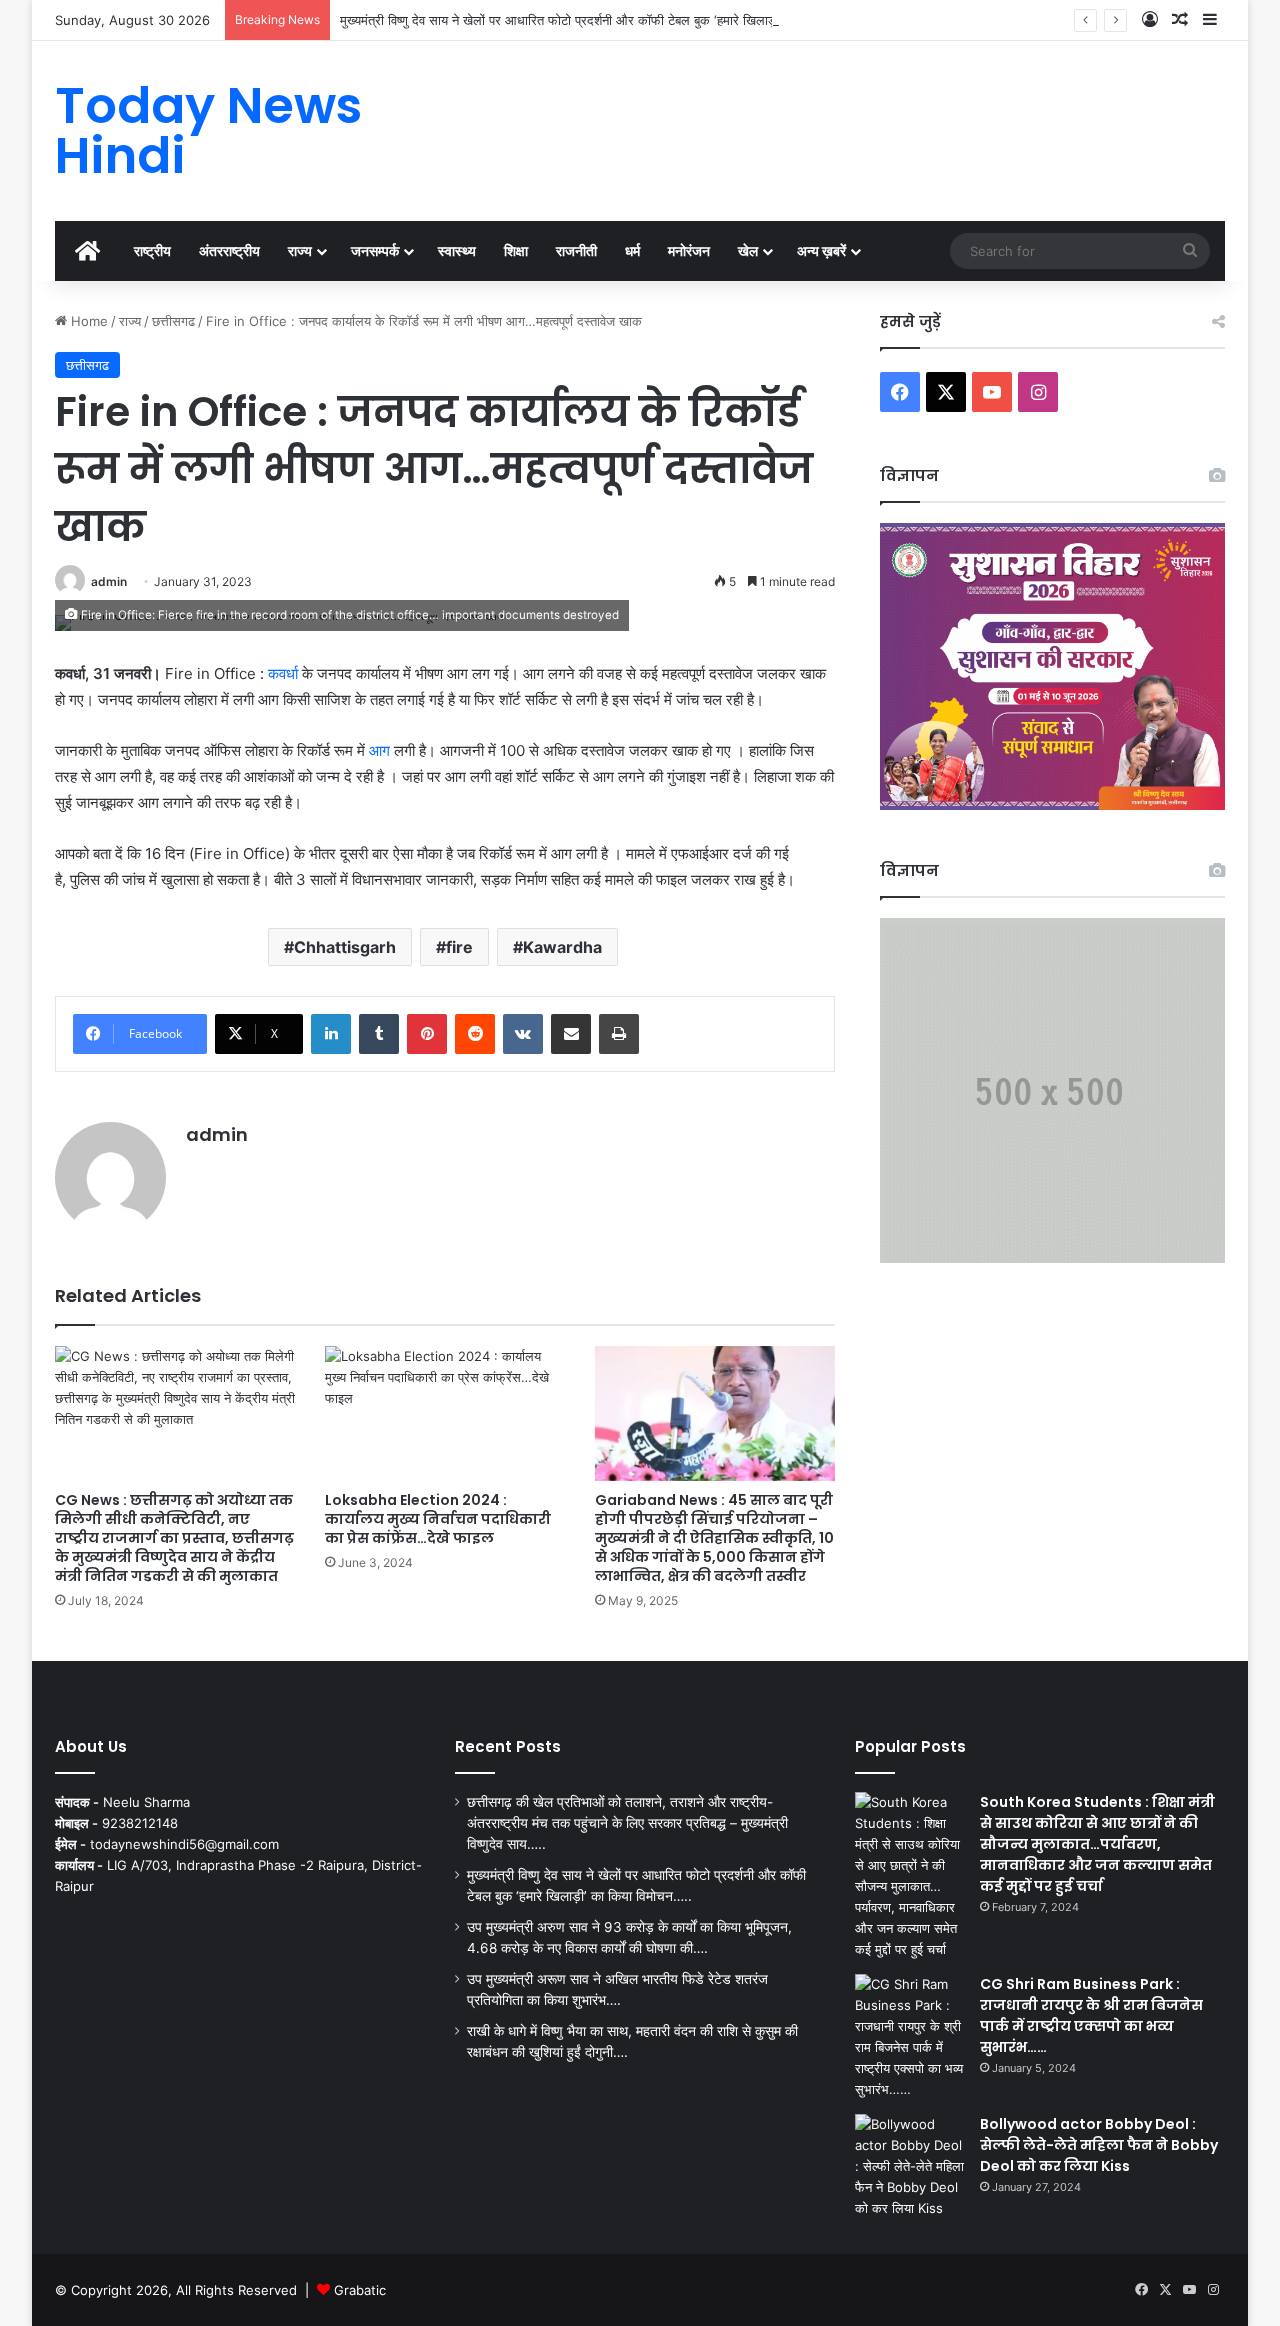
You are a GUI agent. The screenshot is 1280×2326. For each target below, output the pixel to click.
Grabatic (360, 2290)
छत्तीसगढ (173, 321)
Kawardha (562, 947)
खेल (748, 250)
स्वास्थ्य (457, 250)
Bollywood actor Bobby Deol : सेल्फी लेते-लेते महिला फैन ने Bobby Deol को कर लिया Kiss (1099, 2145)
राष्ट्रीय (152, 250)
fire (459, 947)
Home (87, 321)
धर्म (632, 250)
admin (109, 581)
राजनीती (576, 250)
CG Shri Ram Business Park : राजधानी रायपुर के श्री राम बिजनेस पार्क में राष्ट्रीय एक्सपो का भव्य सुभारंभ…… (1091, 2015)
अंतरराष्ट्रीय (229, 250)
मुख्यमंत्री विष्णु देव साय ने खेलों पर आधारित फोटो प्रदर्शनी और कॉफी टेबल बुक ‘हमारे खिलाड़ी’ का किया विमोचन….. (611, 20)
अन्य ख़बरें (821, 250)
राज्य (300, 250)
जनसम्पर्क (375, 250)
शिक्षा (516, 250)
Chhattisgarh (345, 947)
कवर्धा (283, 673)
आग (379, 750)
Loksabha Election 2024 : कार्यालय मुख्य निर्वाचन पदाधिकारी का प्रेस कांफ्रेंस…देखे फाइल (438, 1519)
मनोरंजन (689, 250)
